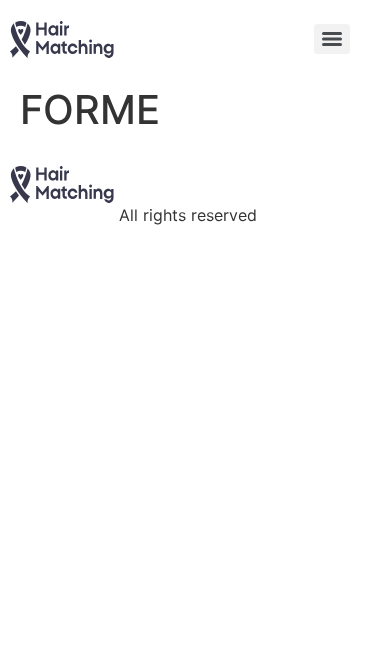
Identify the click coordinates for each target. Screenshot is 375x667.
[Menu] (332, 39)
